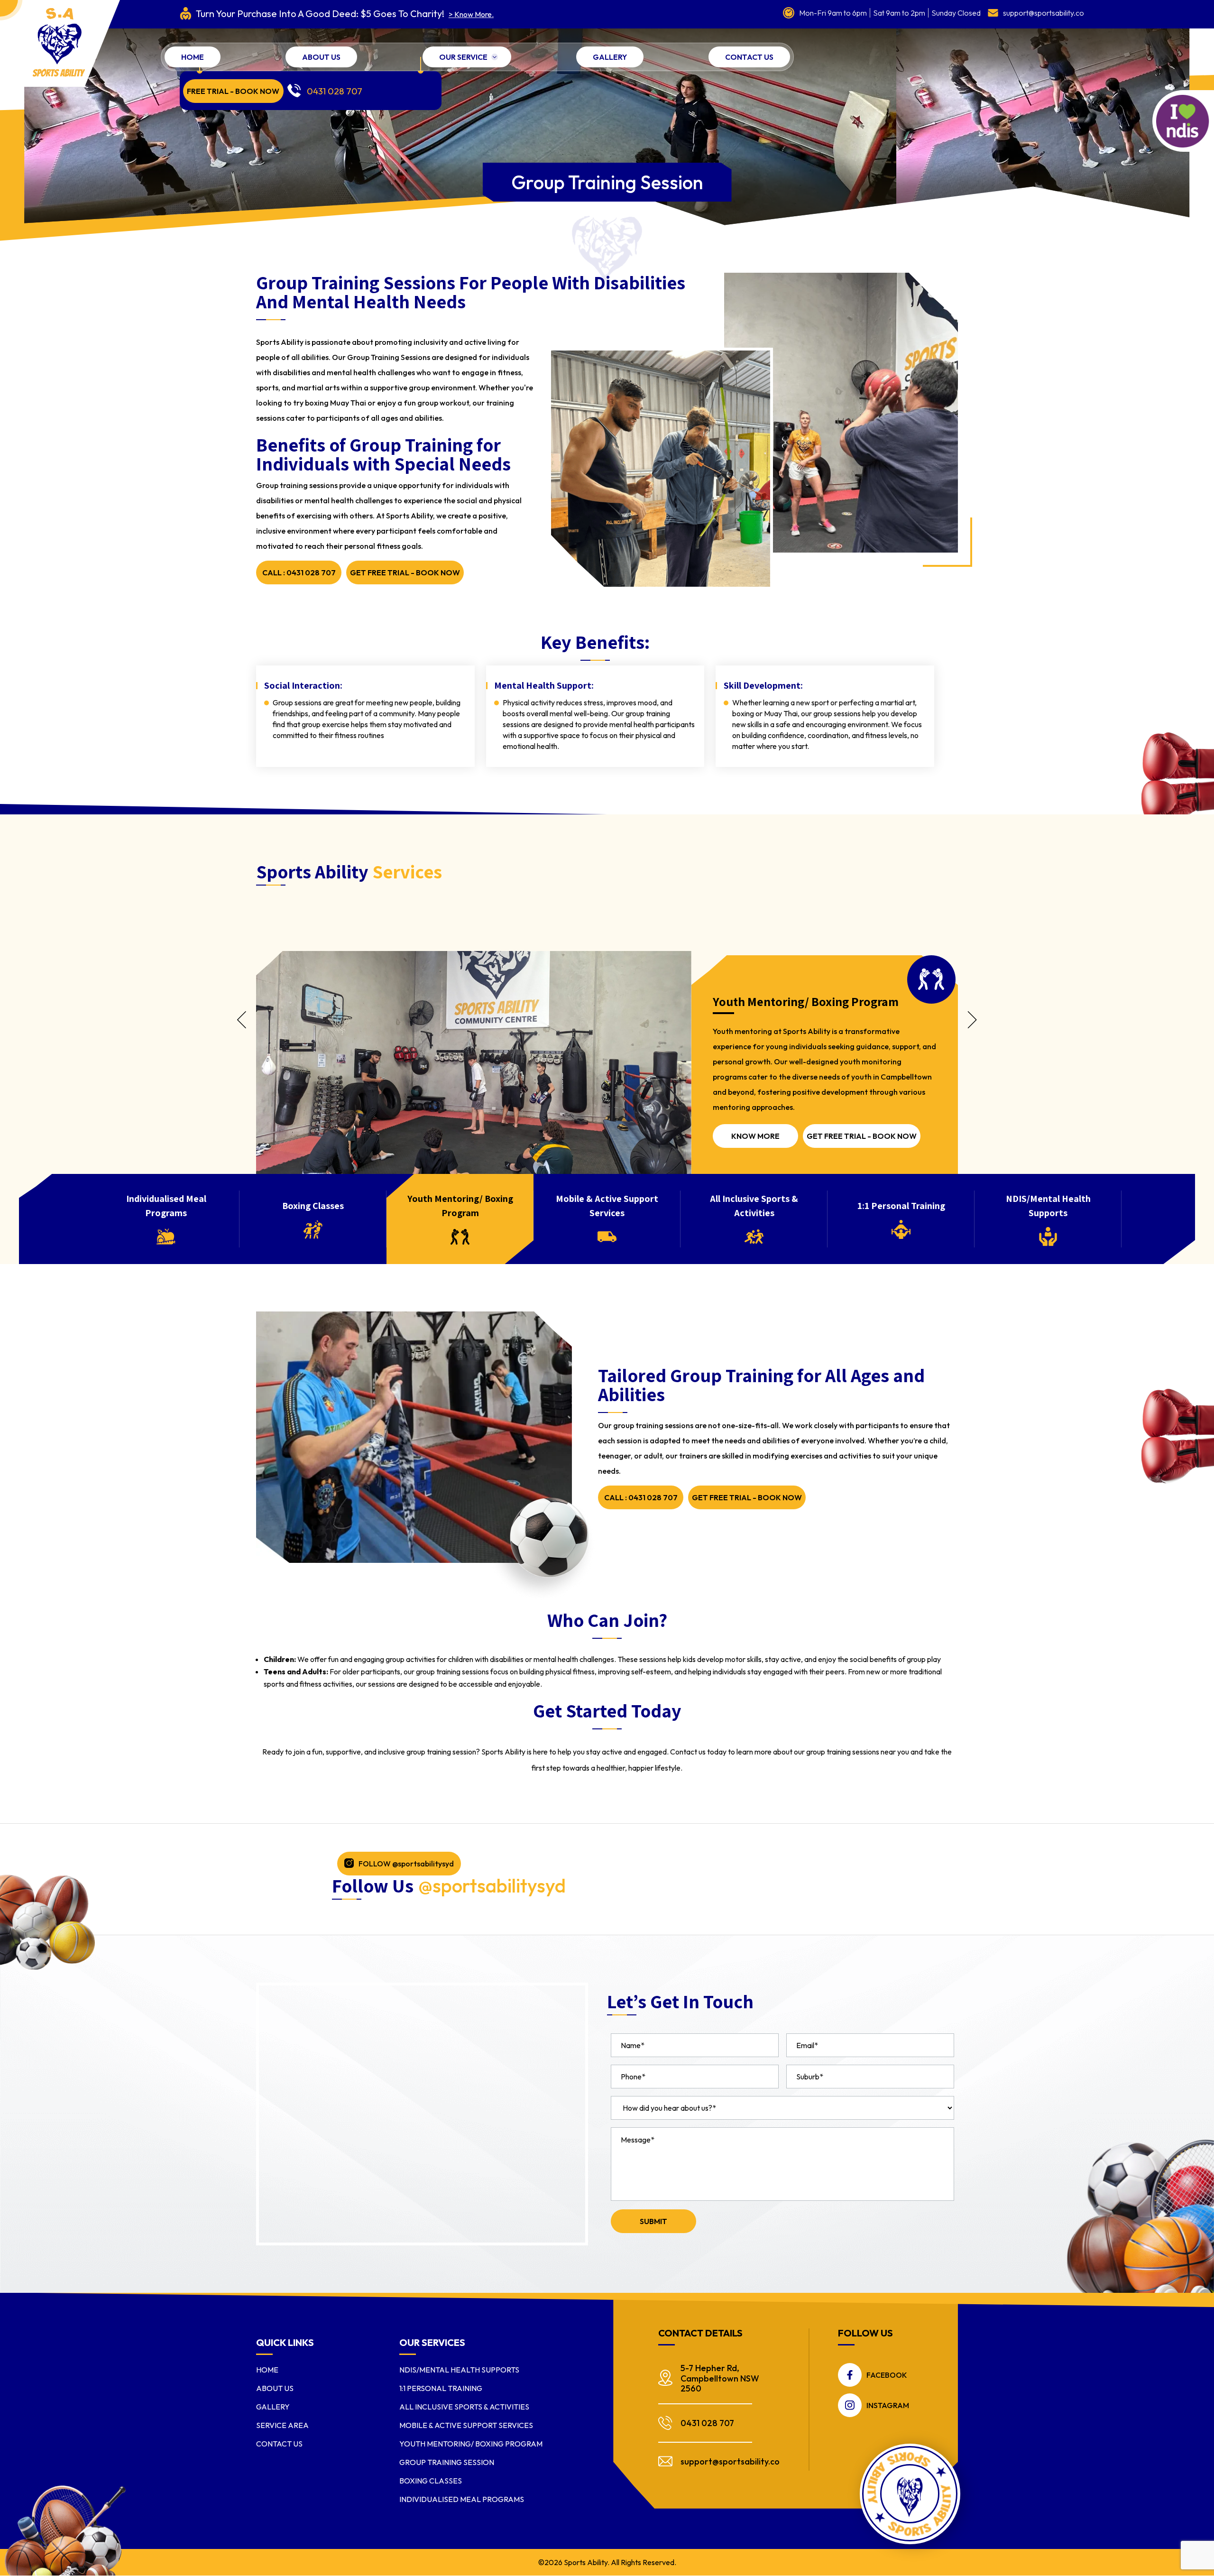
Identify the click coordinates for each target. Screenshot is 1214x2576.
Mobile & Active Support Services (466, 2425)
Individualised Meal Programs (462, 2499)
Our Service (463, 57)
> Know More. (471, 14)
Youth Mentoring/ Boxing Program (471, 2444)
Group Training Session (447, 2462)
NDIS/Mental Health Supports (459, 2370)
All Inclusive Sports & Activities (464, 2407)
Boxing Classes (431, 2481)
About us (321, 57)
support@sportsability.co (1044, 13)
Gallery (610, 57)
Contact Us (749, 57)
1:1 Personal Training (441, 2388)
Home (193, 57)
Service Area (282, 2425)
